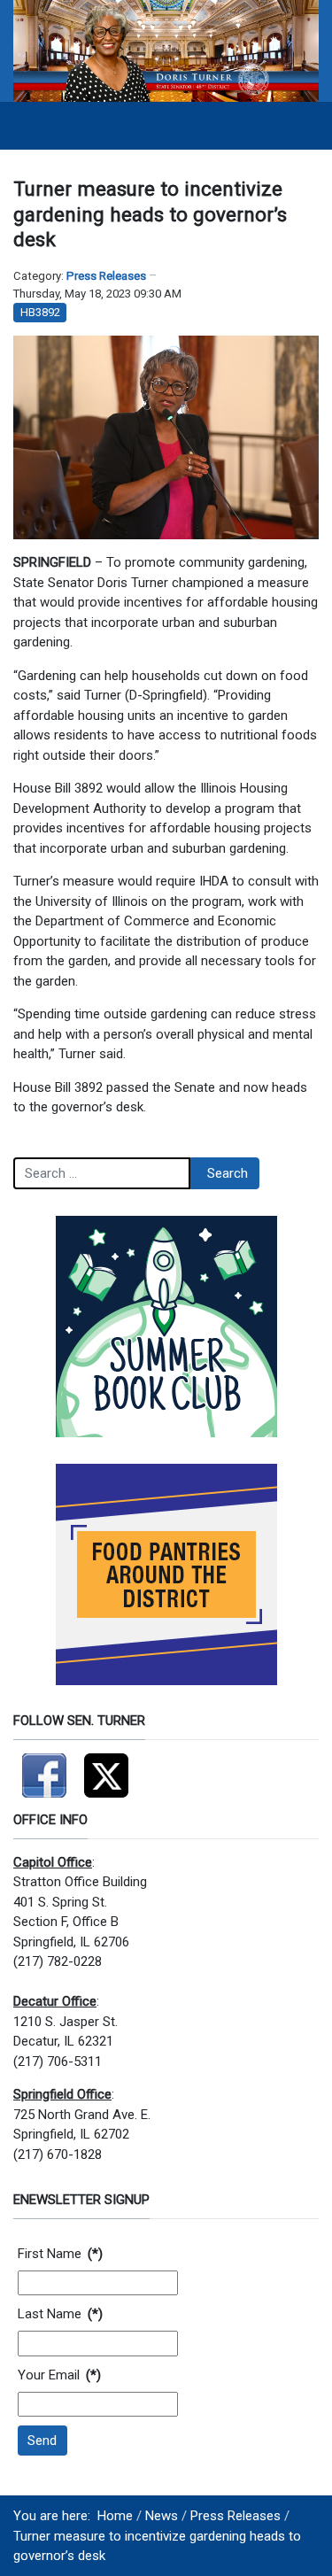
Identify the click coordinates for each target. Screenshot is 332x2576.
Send (42, 2441)
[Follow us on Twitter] (106, 1768)
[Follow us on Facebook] (44, 1768)
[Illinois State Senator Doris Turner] (166, 50)
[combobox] (102, 1173)
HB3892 (40, 312)
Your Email (59, 2375)
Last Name (60, 2314)
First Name (60, 2254)
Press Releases (106, 276)
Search (228, 1173)
